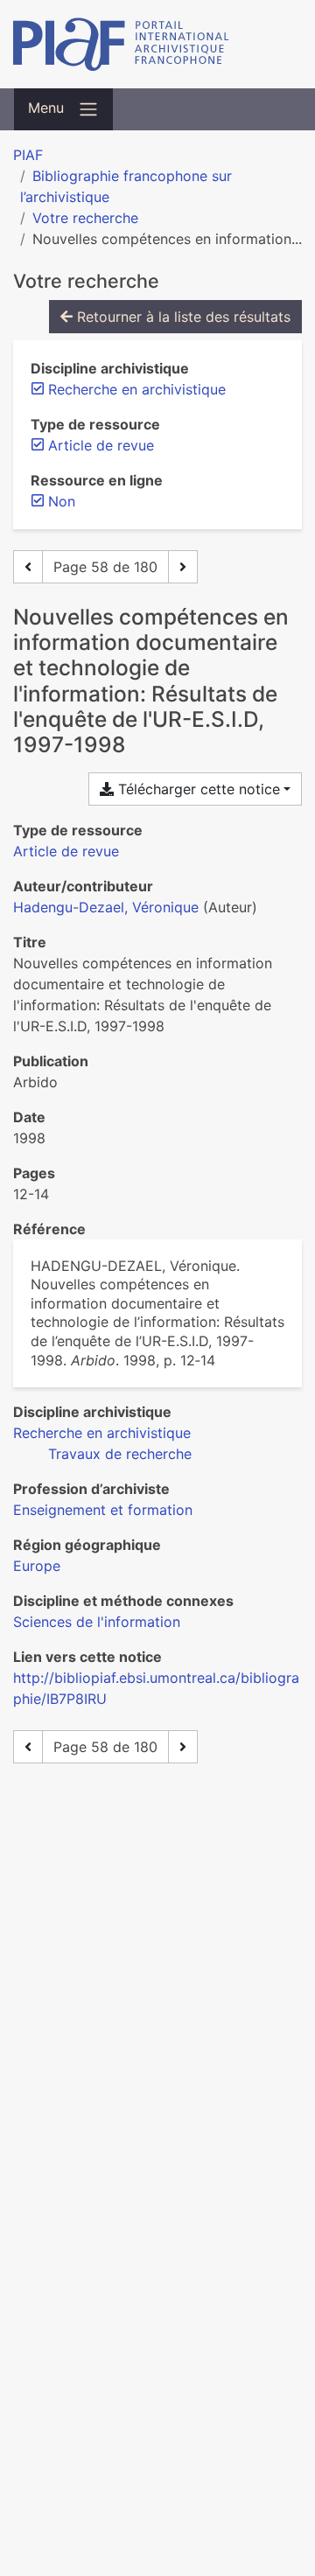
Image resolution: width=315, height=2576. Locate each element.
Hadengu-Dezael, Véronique (106, 907)
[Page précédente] (28, 567)
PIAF (28, 155)
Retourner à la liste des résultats (182, 317)
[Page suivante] (183, 567)
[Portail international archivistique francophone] (157, 44)
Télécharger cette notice (197, 789)
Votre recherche (85, 218)
